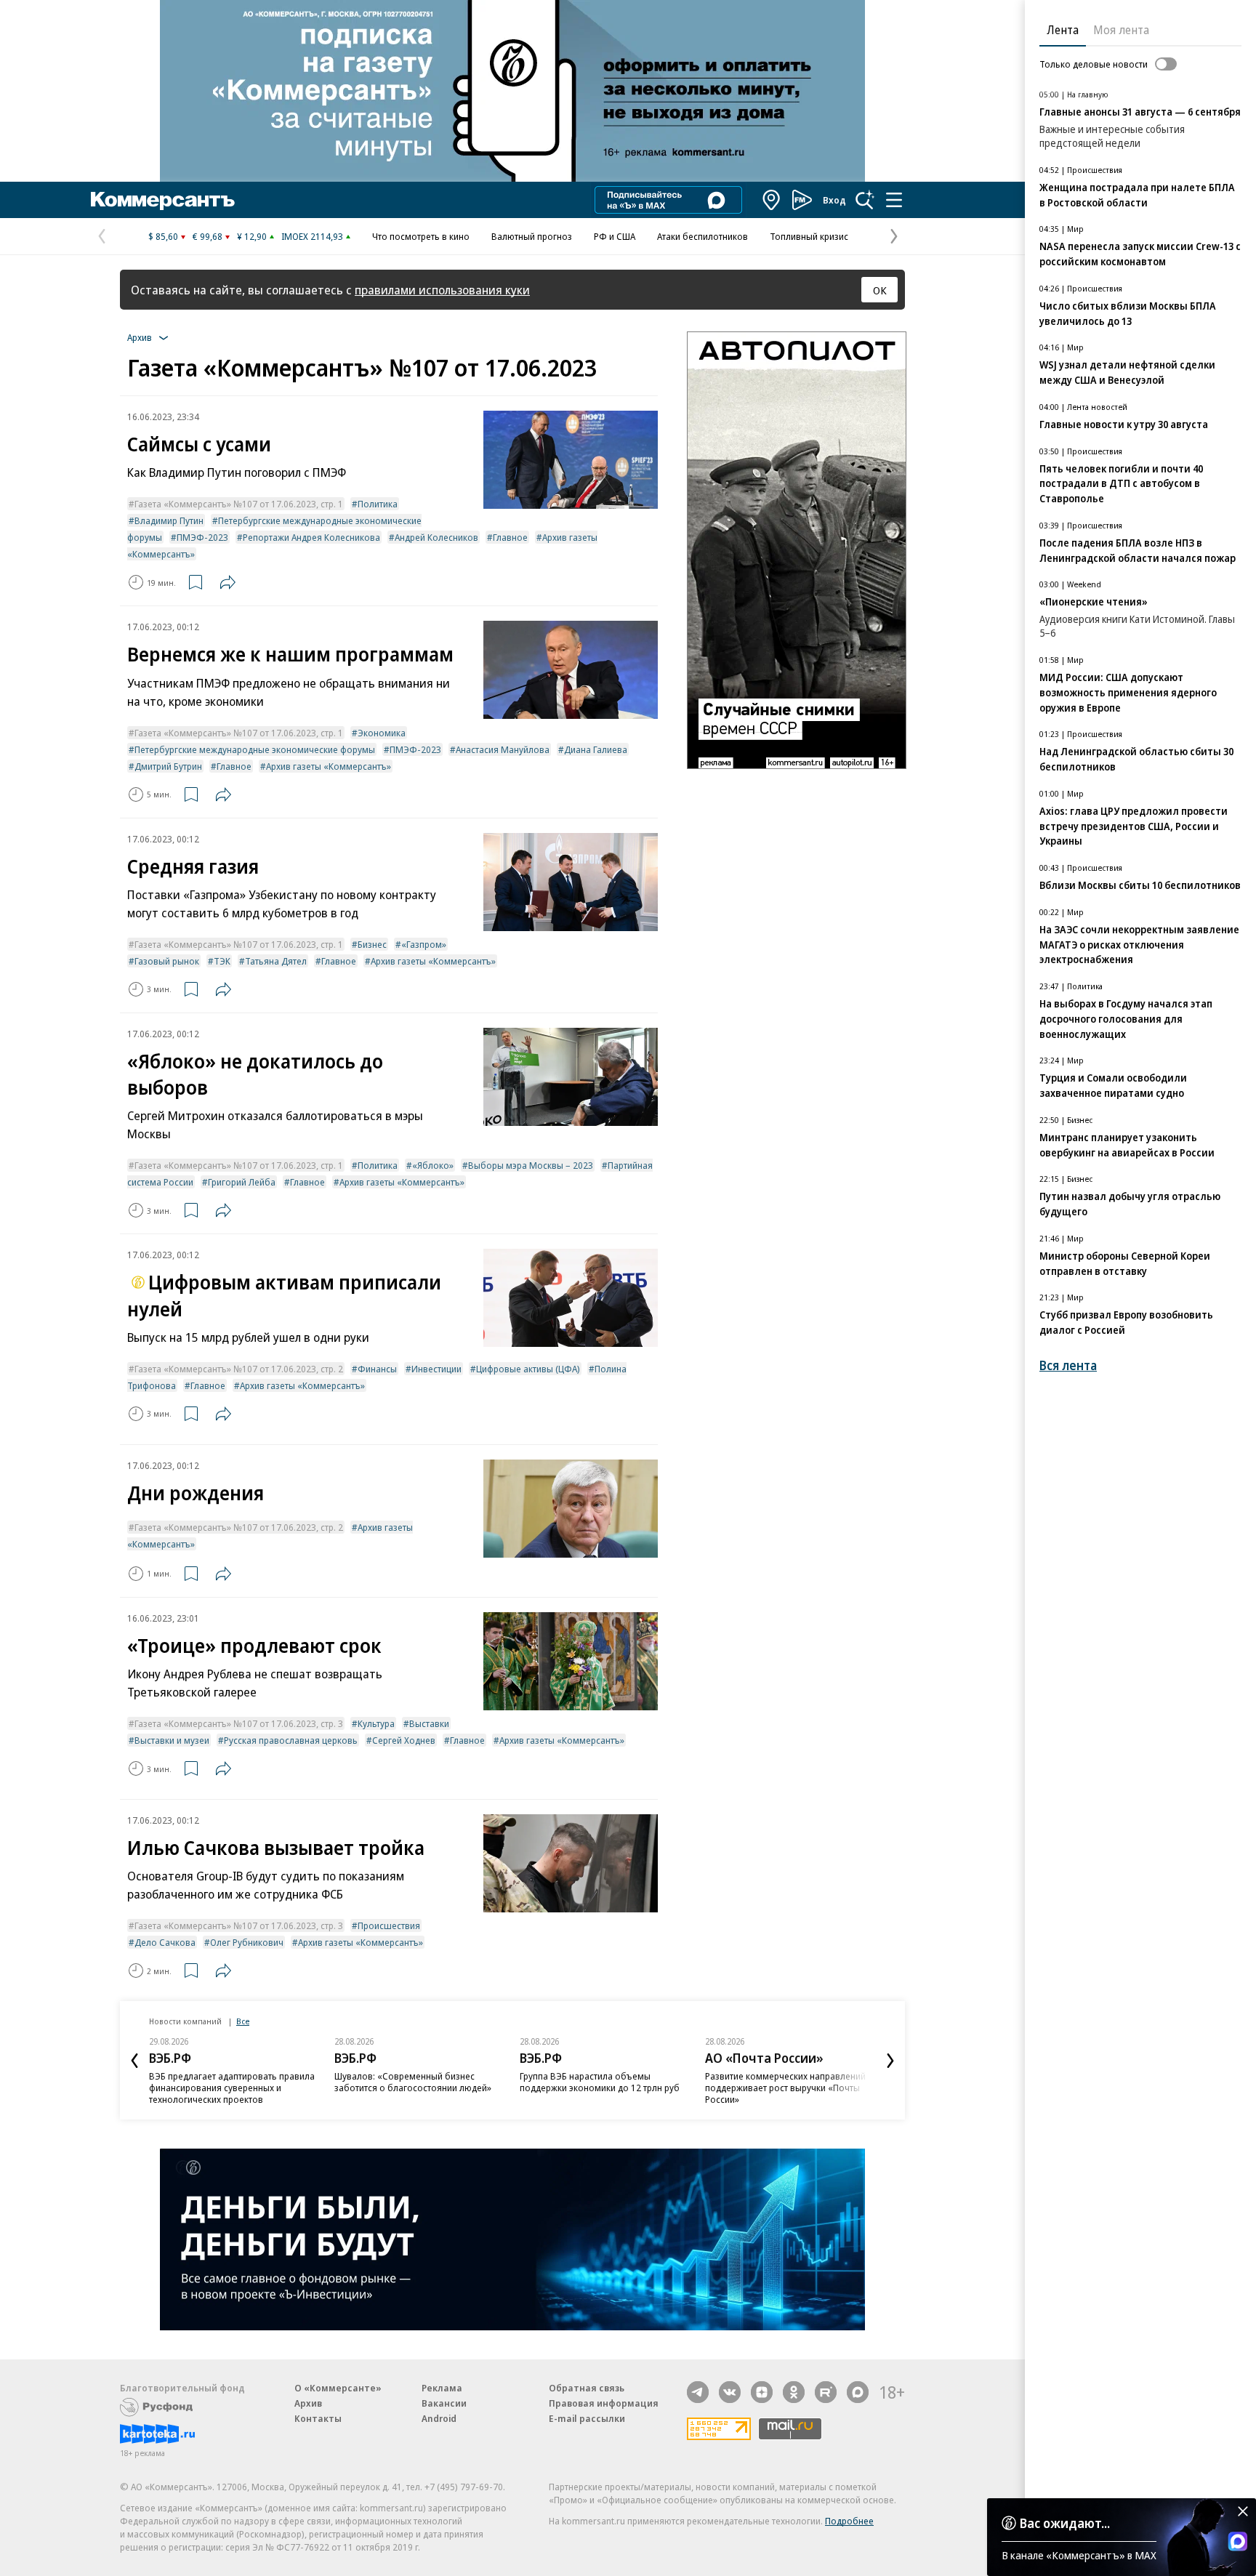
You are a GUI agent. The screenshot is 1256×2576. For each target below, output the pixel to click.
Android (439, 2418)
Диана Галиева (596, 749)
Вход (834, 200)
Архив (308, 2403)
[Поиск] (865, 200)
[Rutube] (826, 2392)
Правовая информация (604, 2403)
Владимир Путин (169, 520)
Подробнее (849, 2521)
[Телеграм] (698, 2392)
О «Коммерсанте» (338, 2388)
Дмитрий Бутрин (168, 766)
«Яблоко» (433, 1165)
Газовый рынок (167, 961)
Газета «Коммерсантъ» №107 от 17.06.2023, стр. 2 (239, 1369)
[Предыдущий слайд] (134, 2061)
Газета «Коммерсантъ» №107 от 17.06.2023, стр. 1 (239, 504)
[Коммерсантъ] (163, 200)
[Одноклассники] (794, 2392)
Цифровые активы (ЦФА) (528, 1369)
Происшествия (389, 1925)
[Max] (858, 2392)
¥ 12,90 (252, 236)
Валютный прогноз (532, 236)
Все (243, 2021)
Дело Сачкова (165, 1942)
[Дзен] (762, 2392)
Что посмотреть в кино (421, 236)
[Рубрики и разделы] (894, 200)
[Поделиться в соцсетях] (228, 582)
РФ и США (615, 236)
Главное (510, 537)
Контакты (318, 2418)
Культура (376, 1723)
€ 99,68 (208, 236)
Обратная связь (587, 2388)
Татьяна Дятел (276, 961)
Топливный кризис (809, 236)
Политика (378, 504)
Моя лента (1121, 30)
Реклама (442, 2388)
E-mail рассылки (587, 2418)
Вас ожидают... (1065, 2523)
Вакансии (444, 2403)
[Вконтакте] (730, 2392)
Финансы (377, 1369)
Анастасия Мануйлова (503, 749)
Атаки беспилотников (703, 236)
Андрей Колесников (436, 537)
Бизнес (372, 944)
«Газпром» (424, 944)
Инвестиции (436, 1369)
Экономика (382, 733)
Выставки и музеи (172, 1740)
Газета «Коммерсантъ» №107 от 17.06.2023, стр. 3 (239, 1723)
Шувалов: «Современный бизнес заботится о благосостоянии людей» (413, 2082)
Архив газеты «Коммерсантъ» (329, 766)
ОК (880, 290)
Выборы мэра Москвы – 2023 (531, 1165)
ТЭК (222, 961)
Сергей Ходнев (404, 1740)
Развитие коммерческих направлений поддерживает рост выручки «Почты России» (785, 2088)
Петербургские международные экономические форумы (255, 749)
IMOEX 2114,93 (312, 236)
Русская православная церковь (291, 1740)
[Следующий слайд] (890, 2061)
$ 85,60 (163, 236)
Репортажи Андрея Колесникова (311, 537)
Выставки (429, 1723)
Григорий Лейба (242, 1182)
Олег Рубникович (247, 1942)
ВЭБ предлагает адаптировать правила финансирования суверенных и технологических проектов (232, 2088)
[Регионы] (772, 200)
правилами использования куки (442, 290)
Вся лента (1068, 1365)
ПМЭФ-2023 (202, 537)
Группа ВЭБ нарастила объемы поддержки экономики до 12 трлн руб (600, 2082)
